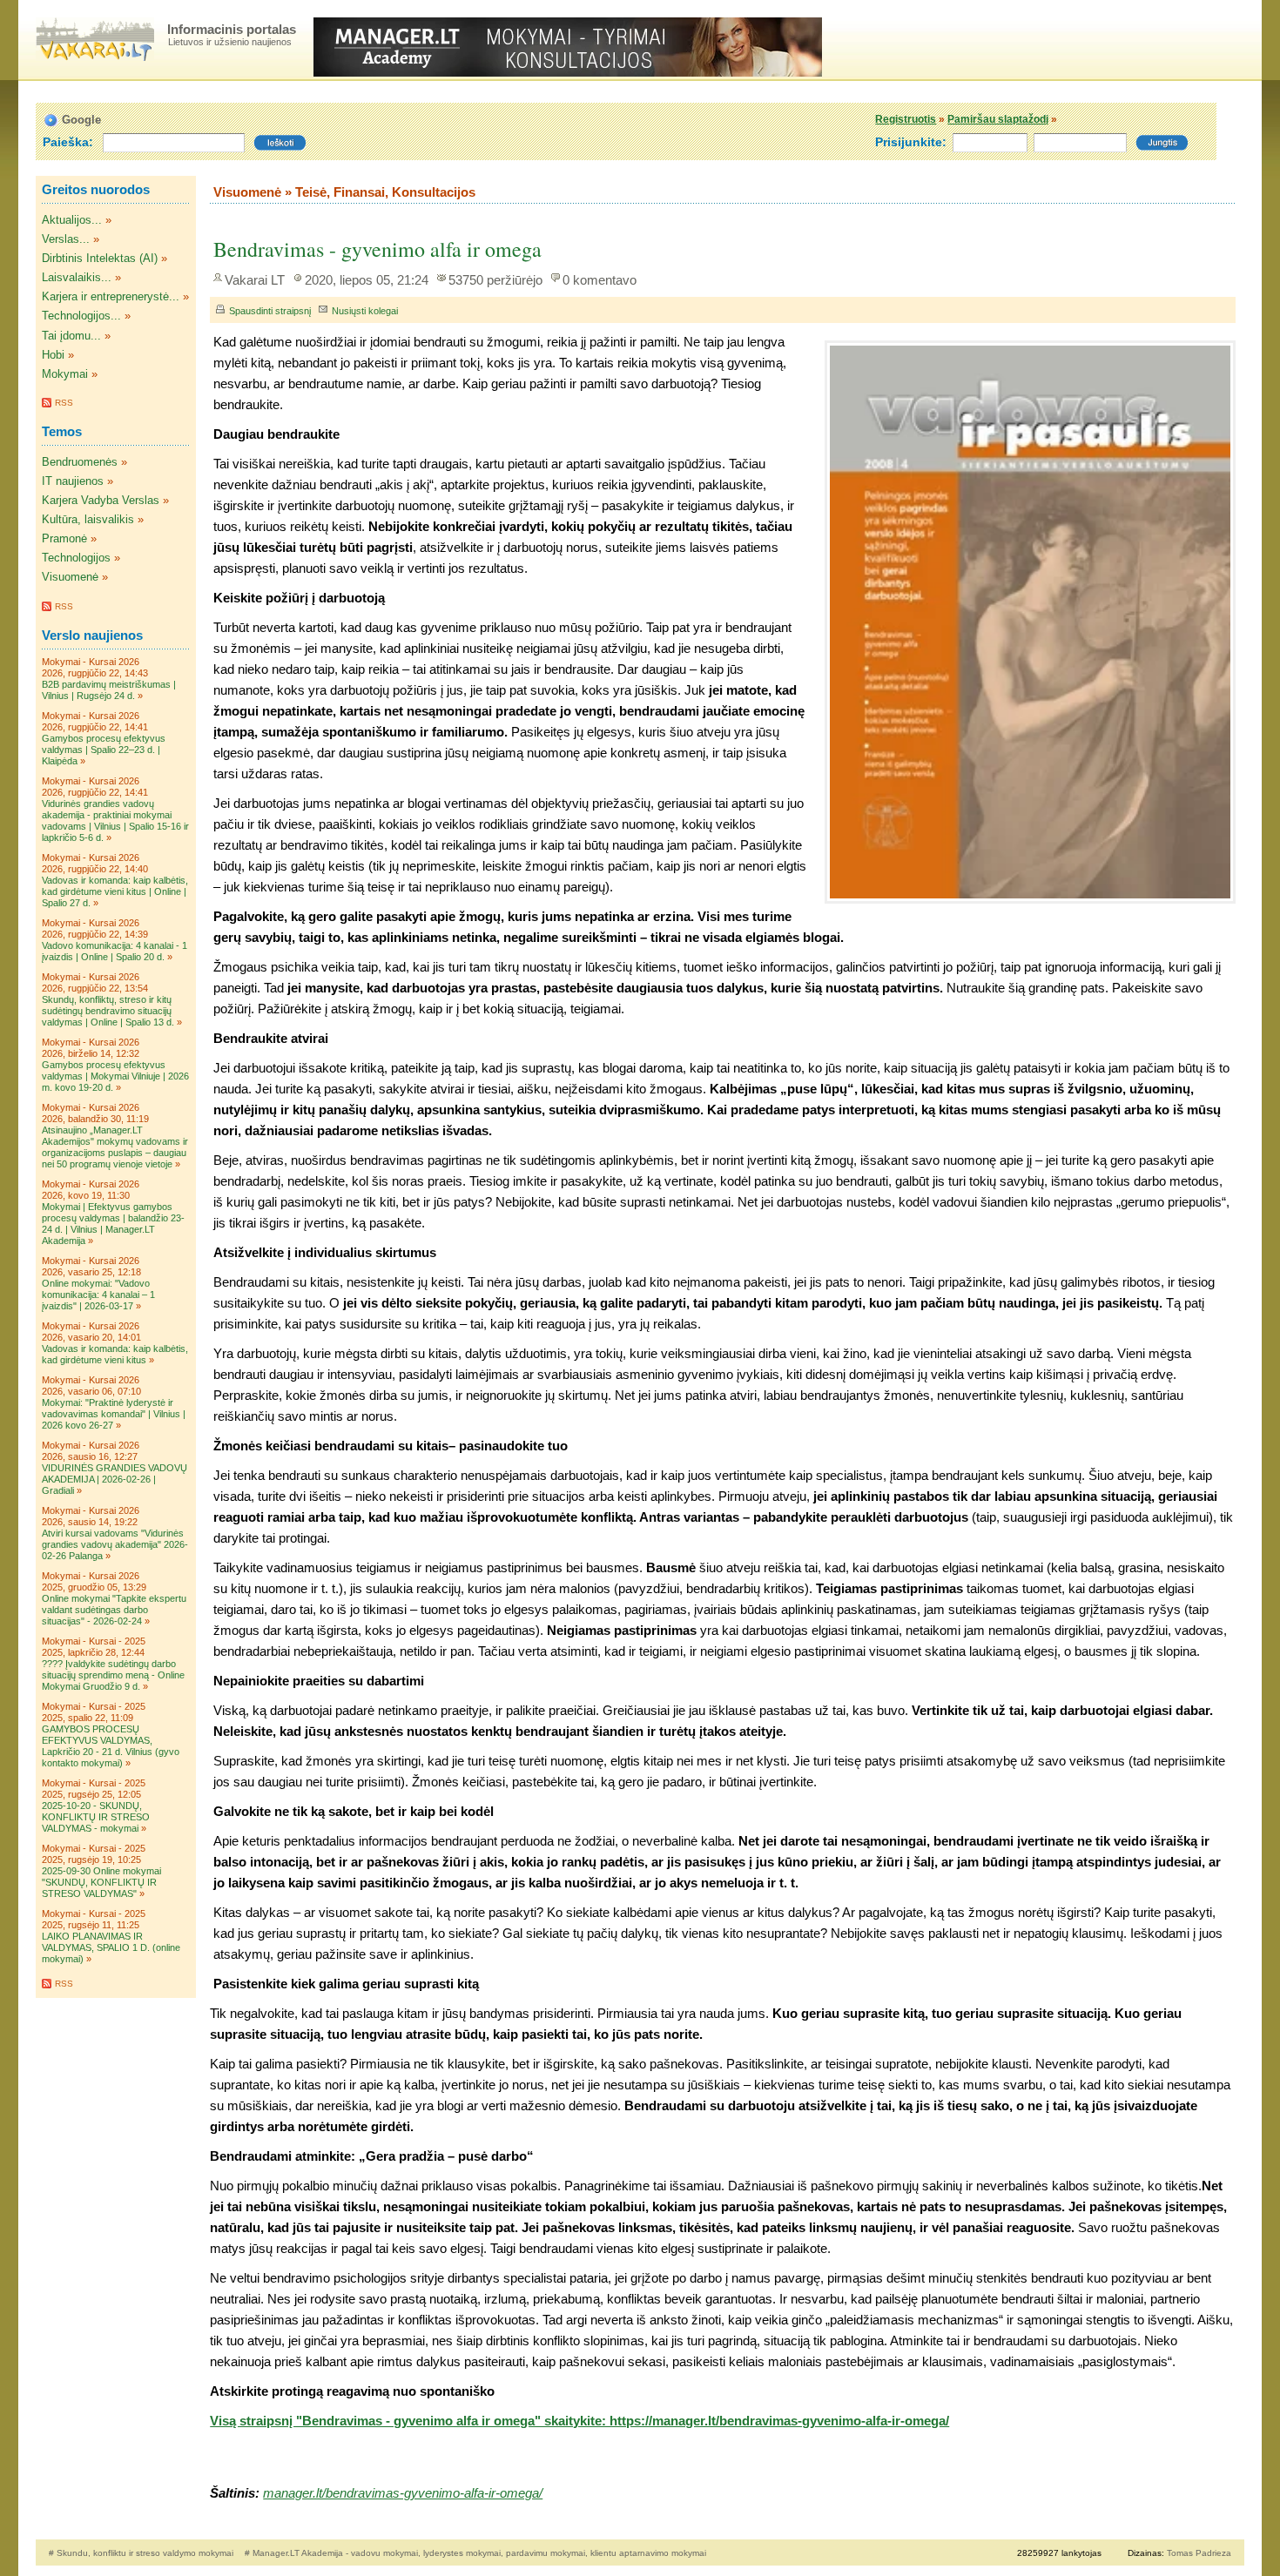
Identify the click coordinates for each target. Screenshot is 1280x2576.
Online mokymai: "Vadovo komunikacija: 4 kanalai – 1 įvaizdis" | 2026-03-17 (98, 1295)
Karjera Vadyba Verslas (101, 500)
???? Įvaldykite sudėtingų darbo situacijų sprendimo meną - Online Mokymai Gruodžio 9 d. (113, 1675)
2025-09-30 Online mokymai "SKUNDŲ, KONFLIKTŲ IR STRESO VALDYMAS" (101, 1882)
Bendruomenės (80, 462)
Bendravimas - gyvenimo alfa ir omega (377, 249)
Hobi (53, 355)
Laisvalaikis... (77, 277)
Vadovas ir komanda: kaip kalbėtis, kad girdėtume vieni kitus (115, 1354)
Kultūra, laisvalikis (88, 519)
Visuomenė (70, 577)
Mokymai (65, 374)
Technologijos (76, 558)
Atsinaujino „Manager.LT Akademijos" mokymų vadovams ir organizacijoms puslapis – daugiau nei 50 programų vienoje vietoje (115, 1147)
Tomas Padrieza (1199, 2553)
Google (81, 120)
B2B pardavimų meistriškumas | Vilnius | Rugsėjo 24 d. (109, 690)
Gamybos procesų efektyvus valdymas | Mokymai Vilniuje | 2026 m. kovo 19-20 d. (115, 1076)
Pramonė (64, 538)
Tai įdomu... (71, 336)
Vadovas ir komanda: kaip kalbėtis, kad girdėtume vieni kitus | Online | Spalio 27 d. (115, 891)
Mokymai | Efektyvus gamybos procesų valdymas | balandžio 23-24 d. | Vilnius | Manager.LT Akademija (113, 1224)
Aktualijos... (72, 220)
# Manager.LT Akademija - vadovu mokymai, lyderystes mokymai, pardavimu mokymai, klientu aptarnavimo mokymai (475, 2553)
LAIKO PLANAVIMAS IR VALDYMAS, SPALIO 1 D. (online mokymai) (111, 1947)
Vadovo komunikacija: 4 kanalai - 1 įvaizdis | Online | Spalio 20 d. (115, 951)
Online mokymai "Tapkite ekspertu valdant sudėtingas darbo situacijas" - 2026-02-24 (114, 1610)
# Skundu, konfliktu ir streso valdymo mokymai (142, 2553)
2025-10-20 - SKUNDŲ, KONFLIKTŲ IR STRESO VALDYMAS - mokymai (96, 1817)
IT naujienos (73, 481)
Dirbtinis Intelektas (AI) (100, 258)
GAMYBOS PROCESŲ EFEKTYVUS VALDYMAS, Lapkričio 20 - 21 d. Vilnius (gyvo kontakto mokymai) (111, 1746)
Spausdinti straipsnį (270, 311)
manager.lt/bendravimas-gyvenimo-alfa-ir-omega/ (403, 2493)
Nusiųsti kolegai (365, 311)
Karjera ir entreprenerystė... (111, 296)
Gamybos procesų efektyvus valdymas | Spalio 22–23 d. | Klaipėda (104, 750)
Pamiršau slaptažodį (998, 119)
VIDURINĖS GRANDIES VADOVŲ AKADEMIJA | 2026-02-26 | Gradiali (115, 1479)
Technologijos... (81, 316)
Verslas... (66, 239)
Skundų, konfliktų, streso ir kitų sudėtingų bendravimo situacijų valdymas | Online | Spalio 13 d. (108, 1011)
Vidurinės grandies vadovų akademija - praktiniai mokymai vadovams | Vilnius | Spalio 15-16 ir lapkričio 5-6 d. (115, 821)
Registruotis (906, 119)
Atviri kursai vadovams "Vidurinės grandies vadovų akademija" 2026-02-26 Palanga (115, 1544)
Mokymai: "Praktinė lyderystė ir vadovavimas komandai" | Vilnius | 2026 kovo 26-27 (114, 1414)
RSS (64, 403)
